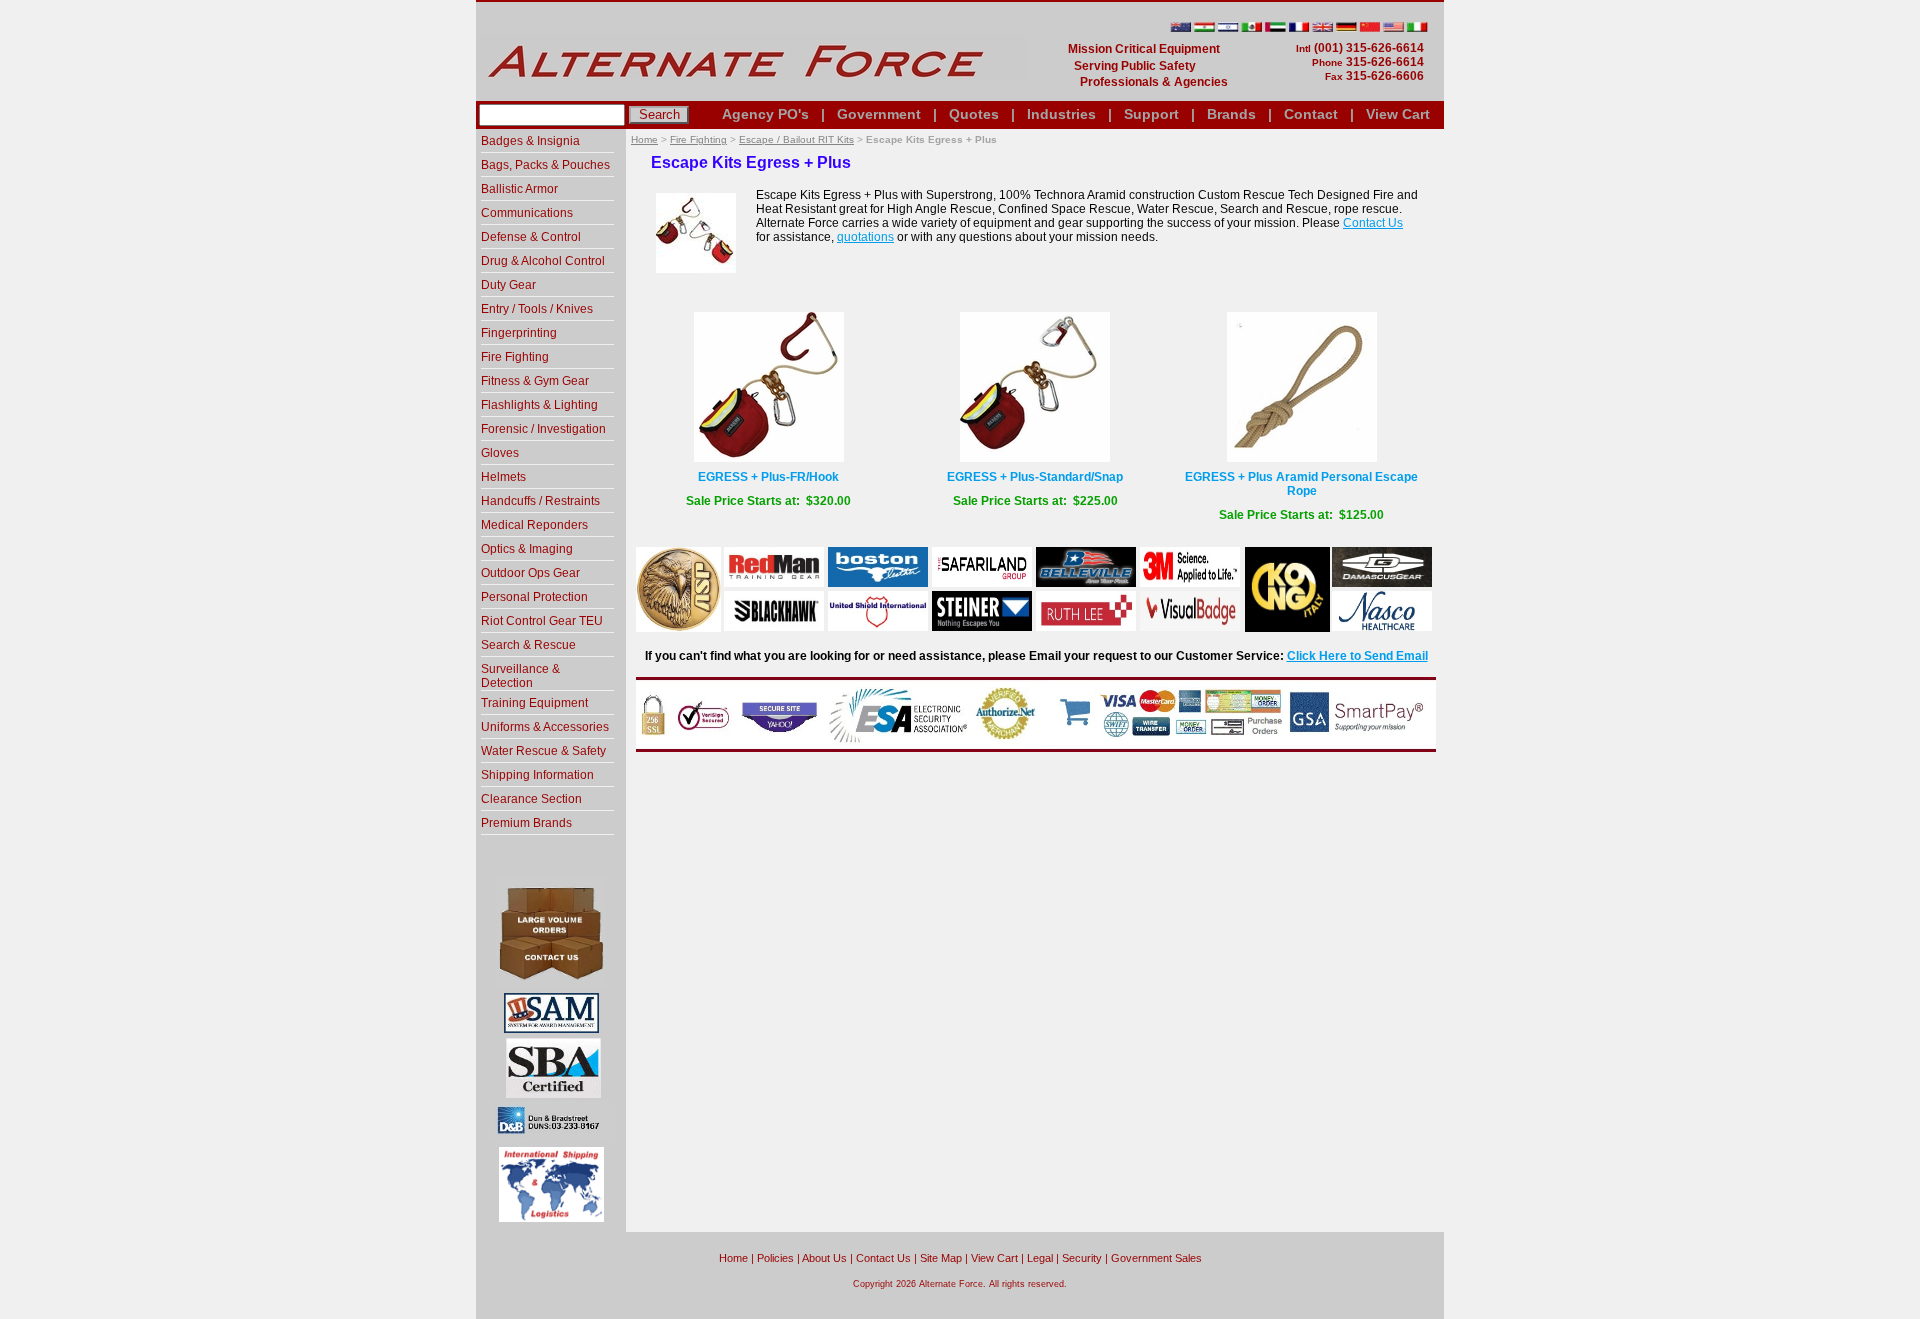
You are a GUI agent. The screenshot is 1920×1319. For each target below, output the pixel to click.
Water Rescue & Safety (543, 751)
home (733, 1258)
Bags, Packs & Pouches (545, 165)
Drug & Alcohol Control (543, 261)
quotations (865, 237)
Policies (775, 1258)
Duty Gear (508, 285)
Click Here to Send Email (1357, 656)
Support (1151, 114)
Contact (1311, 114)
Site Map (941, 1258)
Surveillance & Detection (520, 676)
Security (1082, 1258)
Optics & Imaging (527, 549)
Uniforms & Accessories (545, 727)
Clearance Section (531, 799)
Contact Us (1373, 223)
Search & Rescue (528, 645)
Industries (1061, 114)
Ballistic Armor (519, 189)
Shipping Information (537, 775)
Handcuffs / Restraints (540, 501)
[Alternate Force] (751, 93)
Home (644, 139)
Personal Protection (534, 597)
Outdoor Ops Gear (530, 573)
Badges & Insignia (530, 141)
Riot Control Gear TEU (542, 621)
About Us (824, 1258)
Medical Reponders (534, 525)
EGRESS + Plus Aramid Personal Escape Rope (1301, 484)
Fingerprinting (519, 333)
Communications (527, 213)
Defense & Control (531, 237)
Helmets (503, 477)
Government (879, 114)
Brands (1231, 114)
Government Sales (1156, 1258)
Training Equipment (534, 703)
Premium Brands (526, 823)
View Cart (1398, 114)
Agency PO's (765, 114)
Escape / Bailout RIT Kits (796, 139)
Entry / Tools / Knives (537, 309)
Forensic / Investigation (543, 429)
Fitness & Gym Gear (535, 381)
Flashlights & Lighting (539, 405)
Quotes (974, 114)
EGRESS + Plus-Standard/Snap (1035, 477)
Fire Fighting (698, 139)
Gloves (500, 453)
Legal (1040, 1258)
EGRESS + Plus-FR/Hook (768, 477)
